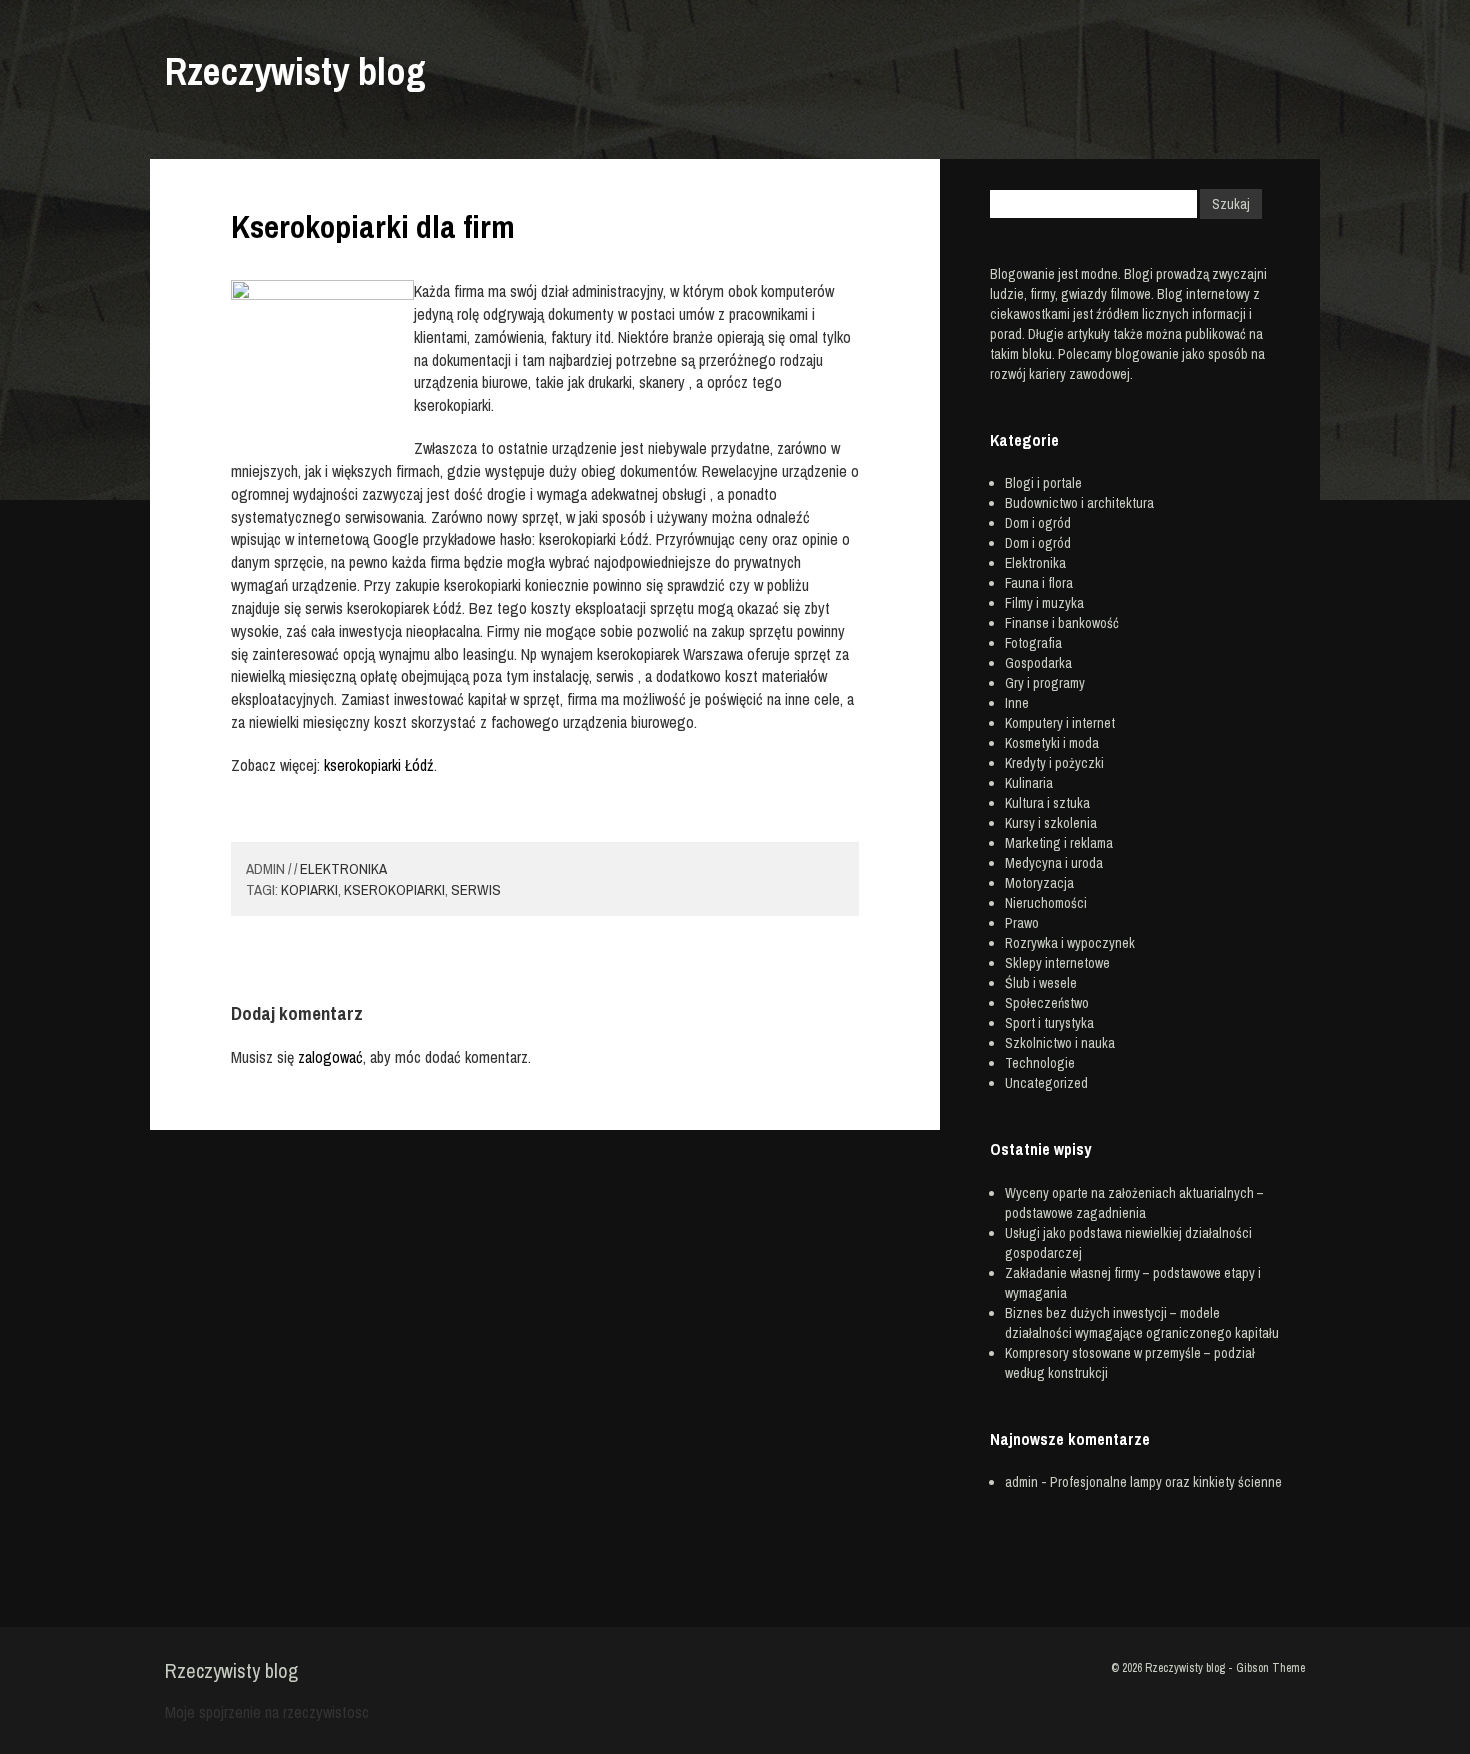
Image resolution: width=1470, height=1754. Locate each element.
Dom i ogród (1038, 523)
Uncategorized (1046, 1083)
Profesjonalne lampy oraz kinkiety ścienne (1166, 1482)
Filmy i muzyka (1044, 603)
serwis (476, 889)
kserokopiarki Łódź (379, 765)
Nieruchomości (1046, 903)
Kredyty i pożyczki (1054, 763)
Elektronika (343, 868)
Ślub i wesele (1041, 983)
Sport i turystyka (1049, 1023)
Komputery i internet (1060, 723)
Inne (1017, 703)
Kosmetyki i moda (1052, 743)
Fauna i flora (1039, 583)
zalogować (330, 1057)
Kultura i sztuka (1047, 803)
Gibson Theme (1270, 1668)
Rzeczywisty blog (295, 71)
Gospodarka (1038, 663)
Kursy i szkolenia (1051, 823)
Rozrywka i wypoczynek (1070, 943)
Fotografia (1033, 643)
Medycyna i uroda (1054, 863)
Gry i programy (1045, 683)
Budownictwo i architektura (1079, 503)
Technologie (1040, 1063)
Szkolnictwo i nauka (1060, 1043)
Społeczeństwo (1047, 1003)
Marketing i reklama (1059, 843)
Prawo (1022, 923)
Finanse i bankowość (1062, 623)
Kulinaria (1029, 783)
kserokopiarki (394, 889)
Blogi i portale (1043, 483)
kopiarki (309, 889)
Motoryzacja (1039, 883)
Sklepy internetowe (1057, 963)
